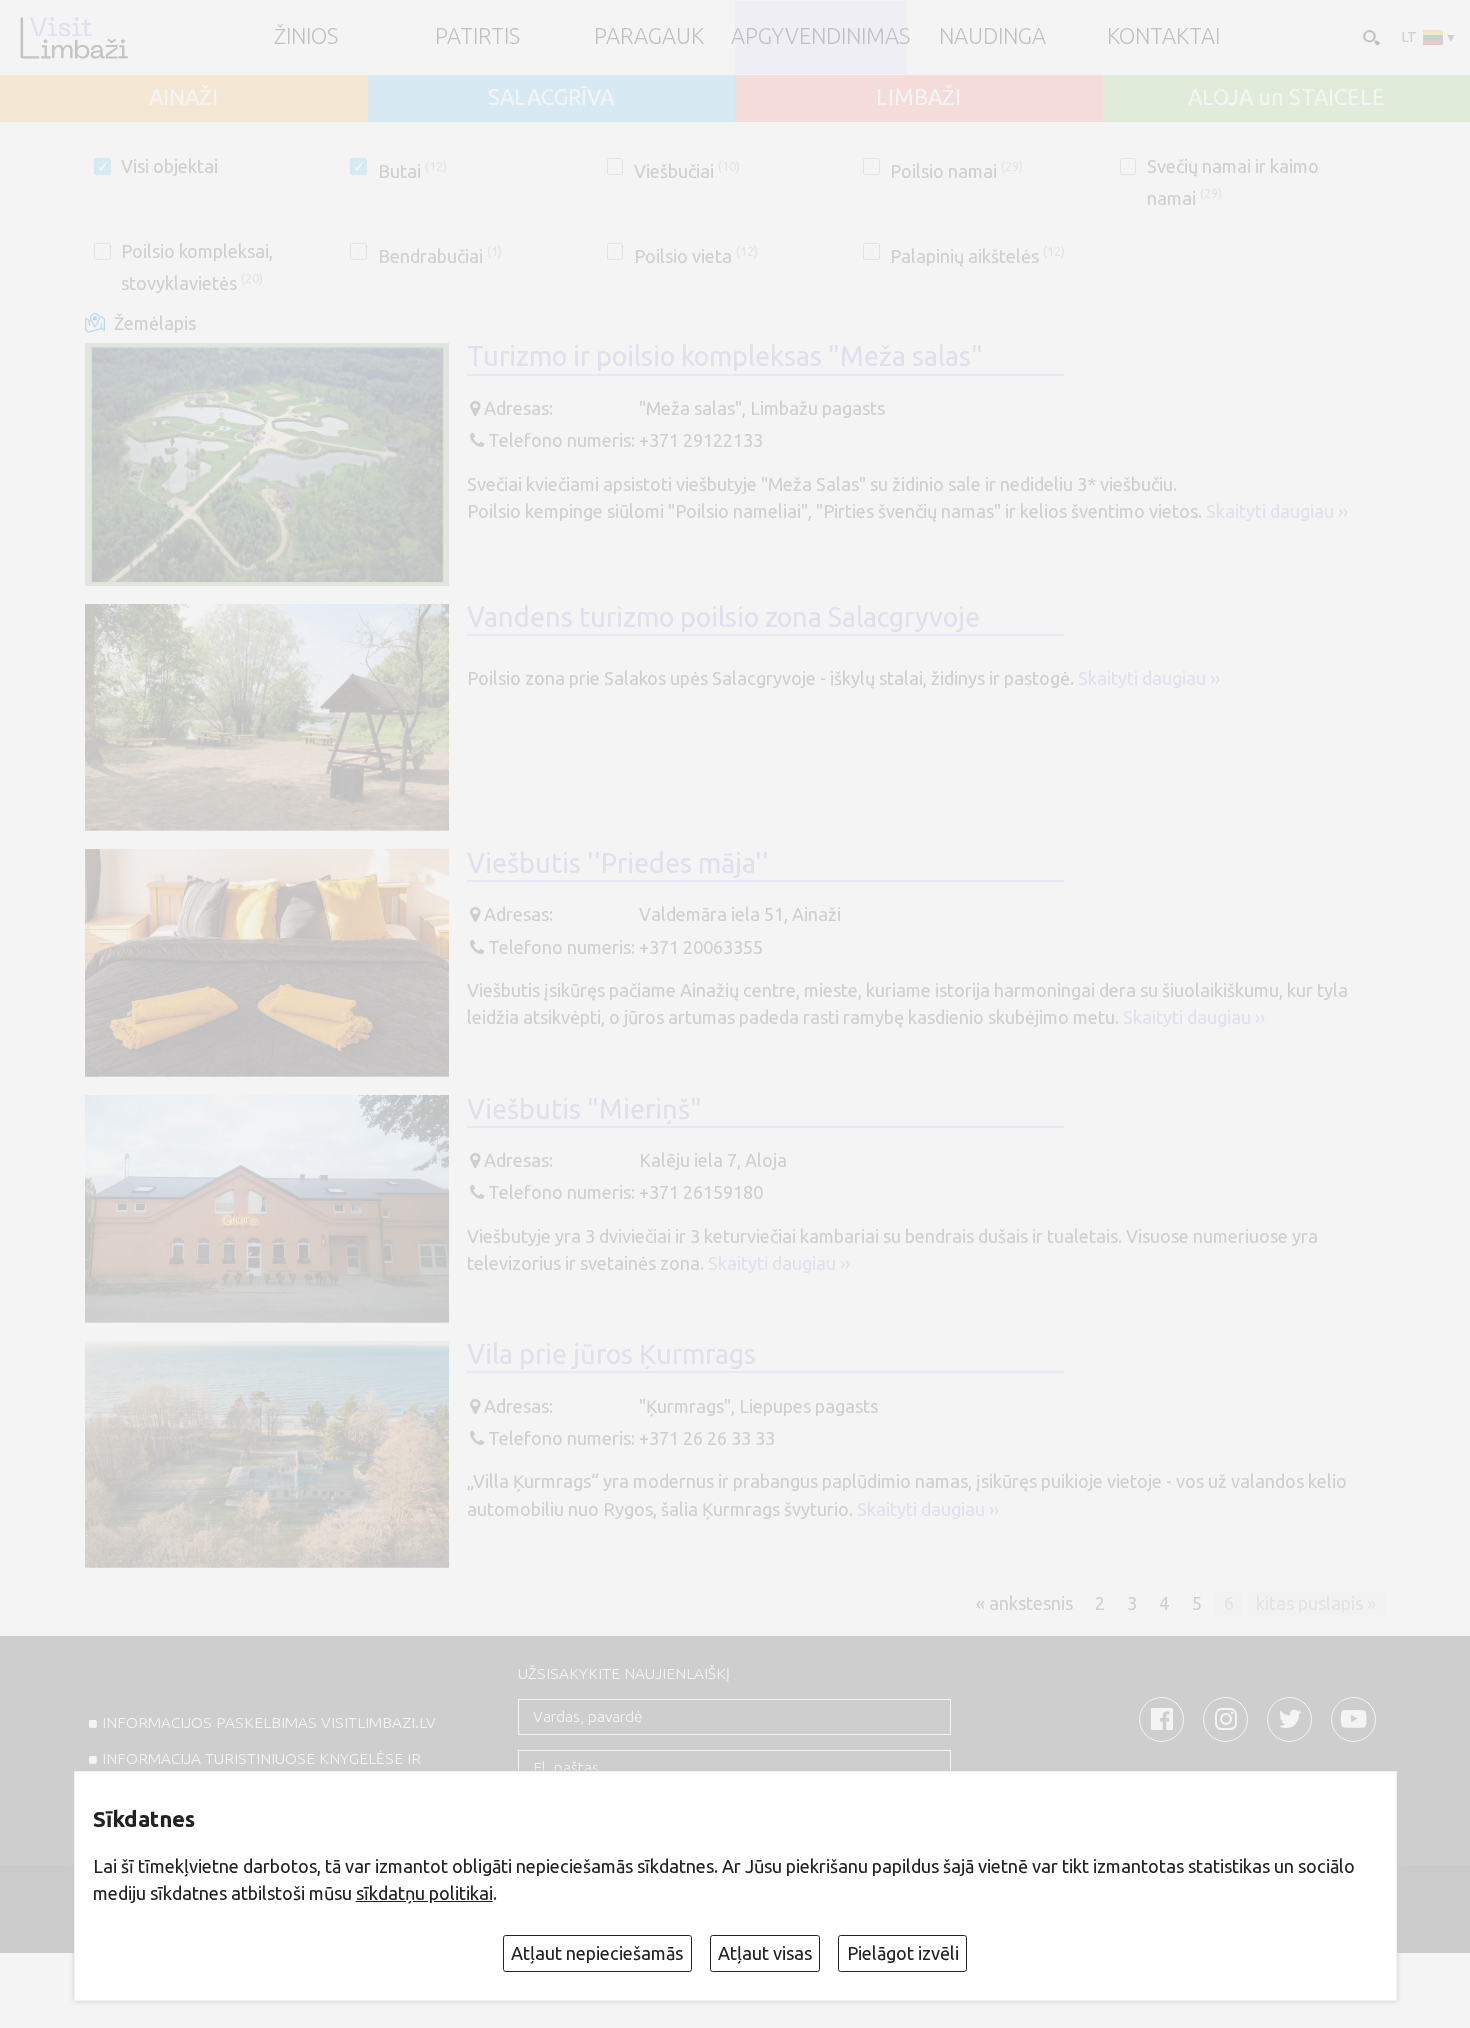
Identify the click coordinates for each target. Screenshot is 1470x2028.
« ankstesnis (1024, 1603)
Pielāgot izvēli (903, 1953)
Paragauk (649, 37)
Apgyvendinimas (820, 37)
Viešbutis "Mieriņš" (584, 1109)
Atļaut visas (765, 1953)
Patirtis (477, 37)
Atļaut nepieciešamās (597, 1953)
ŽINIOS (306, 37)
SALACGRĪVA (551, 98)
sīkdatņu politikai (424, 1893)
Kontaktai (1163, 37)
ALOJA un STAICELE (1286, 98)
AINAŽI (183, 98)
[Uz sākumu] (73, 37)
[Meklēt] (1369, 36)
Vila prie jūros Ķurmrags (611, 1354)
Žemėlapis (155, 323)
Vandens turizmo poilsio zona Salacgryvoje (723, 617)
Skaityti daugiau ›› (1277, 511)
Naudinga (992, 37)
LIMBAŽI (918, 98)
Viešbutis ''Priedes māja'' (618, 863)
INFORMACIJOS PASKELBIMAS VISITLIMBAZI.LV (269, 1722)
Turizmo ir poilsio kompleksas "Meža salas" (725, 356)
